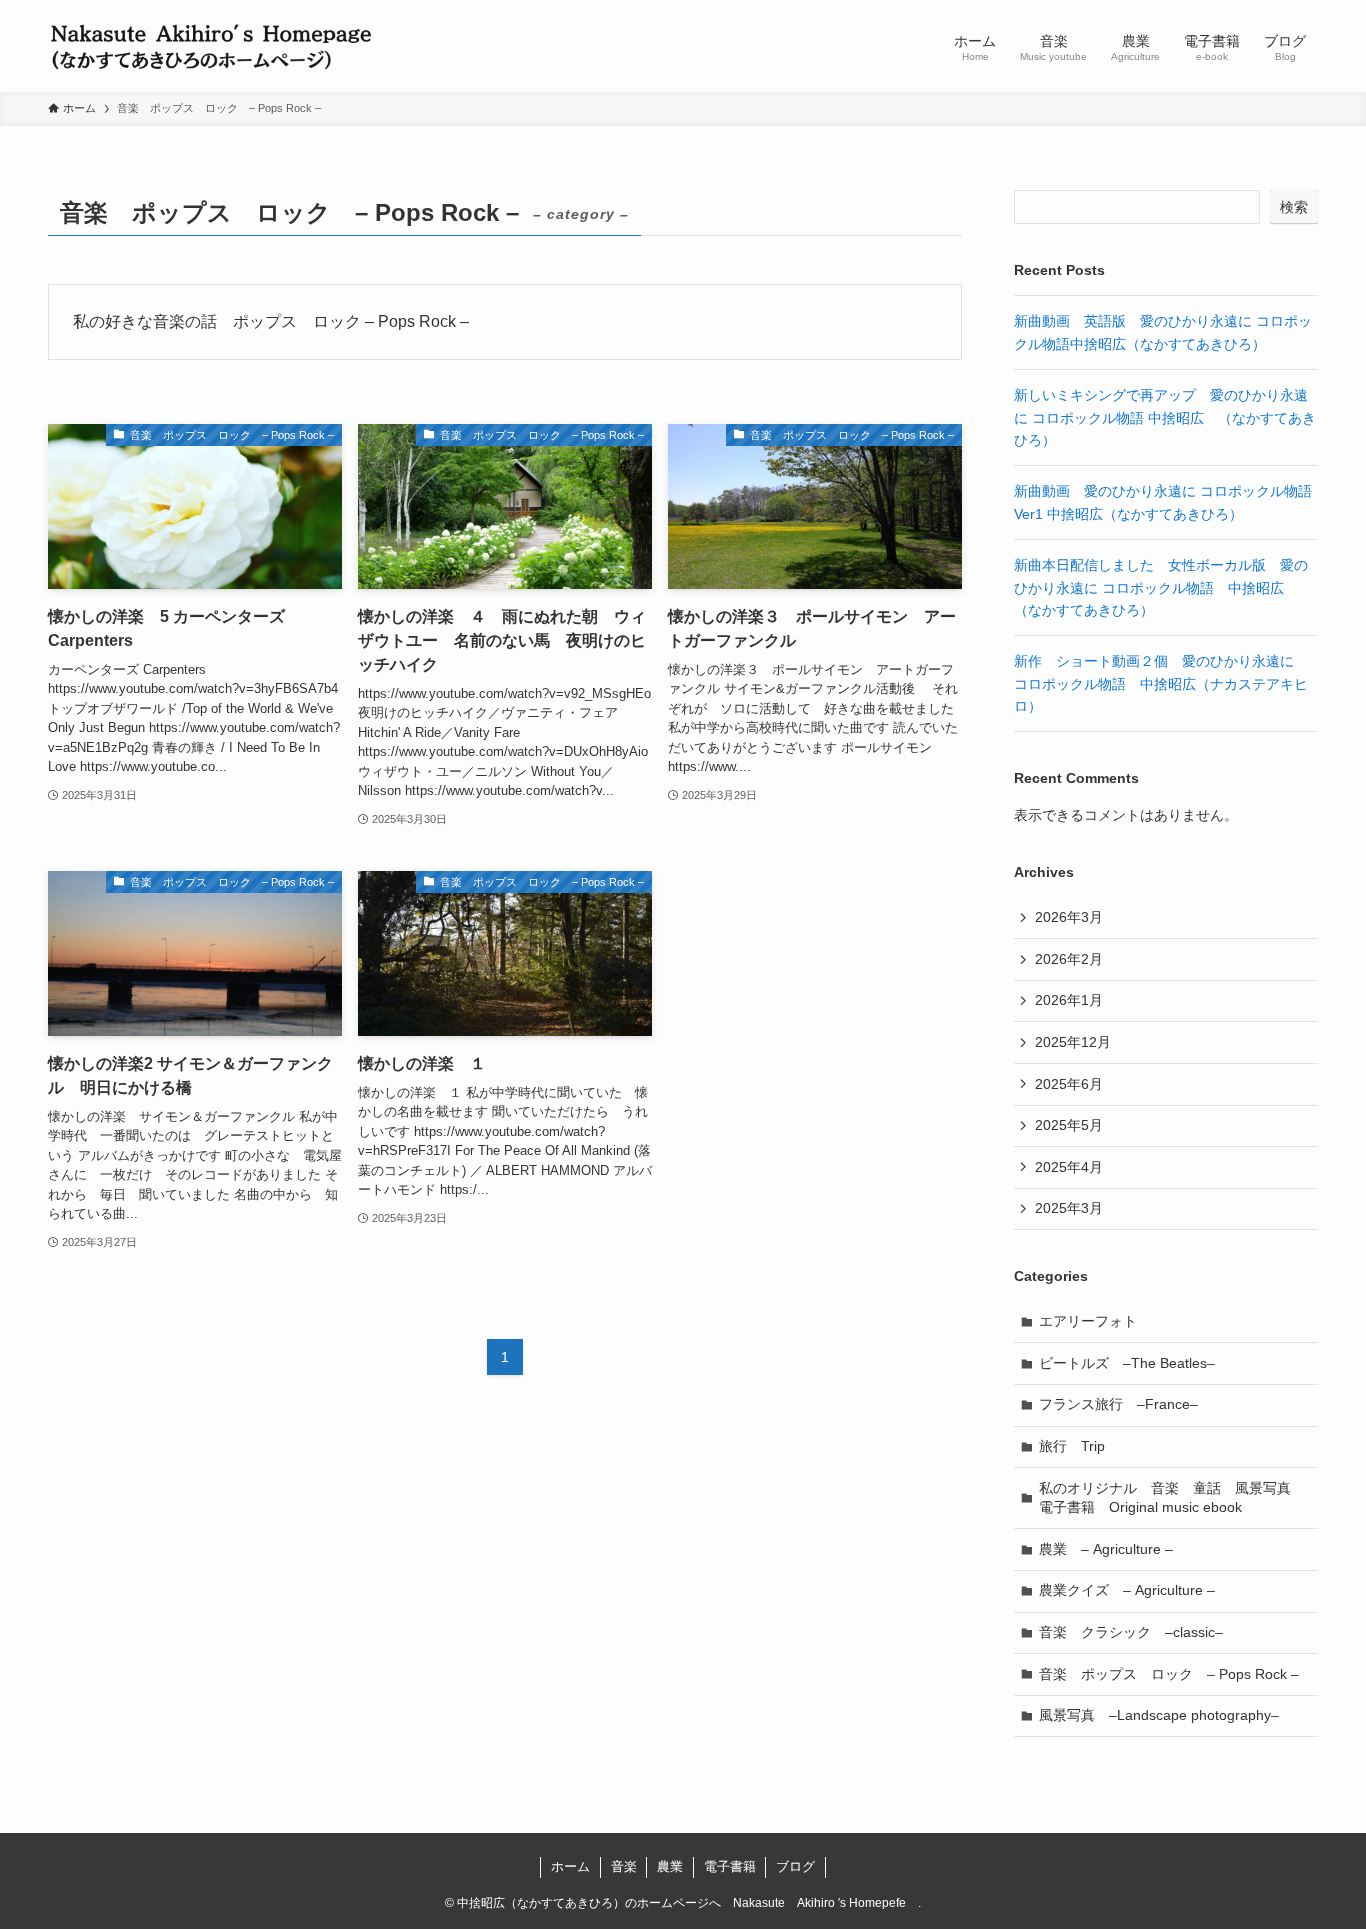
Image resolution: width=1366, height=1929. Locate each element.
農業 (670, 1866)
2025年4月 (1069, 1167)
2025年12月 (1073, 1042)
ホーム (570, 1866)
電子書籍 (730, 1866)
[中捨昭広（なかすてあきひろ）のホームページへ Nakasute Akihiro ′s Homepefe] (211, 46)
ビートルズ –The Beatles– (1127, 1363)
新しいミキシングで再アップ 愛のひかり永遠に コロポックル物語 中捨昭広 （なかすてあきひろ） (1165, 417)
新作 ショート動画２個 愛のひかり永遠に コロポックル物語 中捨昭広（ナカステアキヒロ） (1161, 683)
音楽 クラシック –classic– (1131, 1632)
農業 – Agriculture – (1106, 1549)
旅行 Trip (1072, 1446)
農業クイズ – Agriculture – (1127, 1590)
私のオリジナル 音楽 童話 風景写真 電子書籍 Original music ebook (1172, 1498)
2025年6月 (1069, 1084)
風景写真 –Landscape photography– (1159, 1715)
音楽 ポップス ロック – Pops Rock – (1169, 1674)
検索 (1294, 207)
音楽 (624, 1866)
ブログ (795, 1866)
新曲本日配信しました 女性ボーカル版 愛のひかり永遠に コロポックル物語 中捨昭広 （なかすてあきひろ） (1161, 587)
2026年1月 (1069, 1000)
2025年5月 (1069, 1125)
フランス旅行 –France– (1118, 1404)
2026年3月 (1069, 917)
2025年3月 (1069, 1208)
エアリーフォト (1088, 1321)
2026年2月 (1069, 959)
